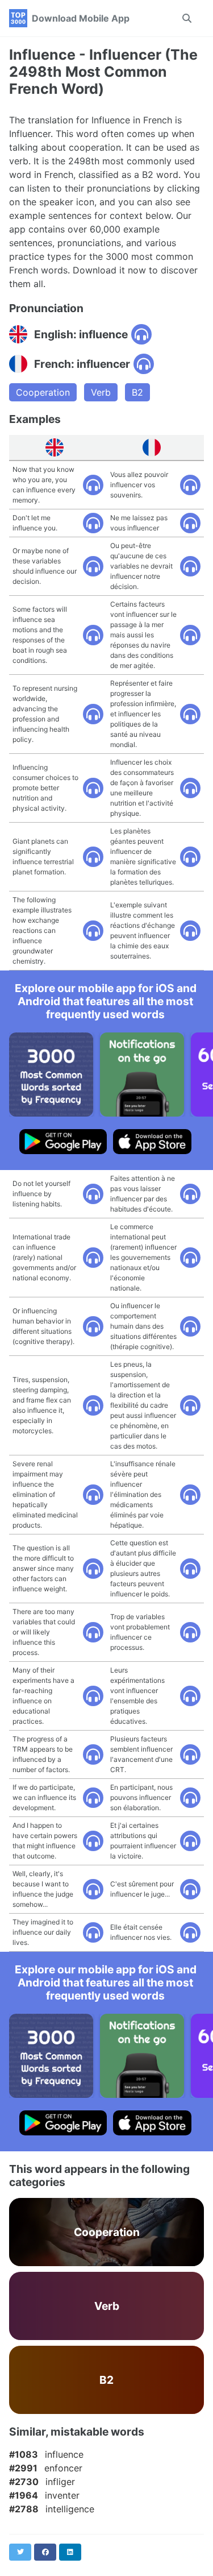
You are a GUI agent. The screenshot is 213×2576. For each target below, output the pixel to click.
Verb (101, 392)
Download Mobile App (81, 18)
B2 (137, 392)
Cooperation (43, 392)
